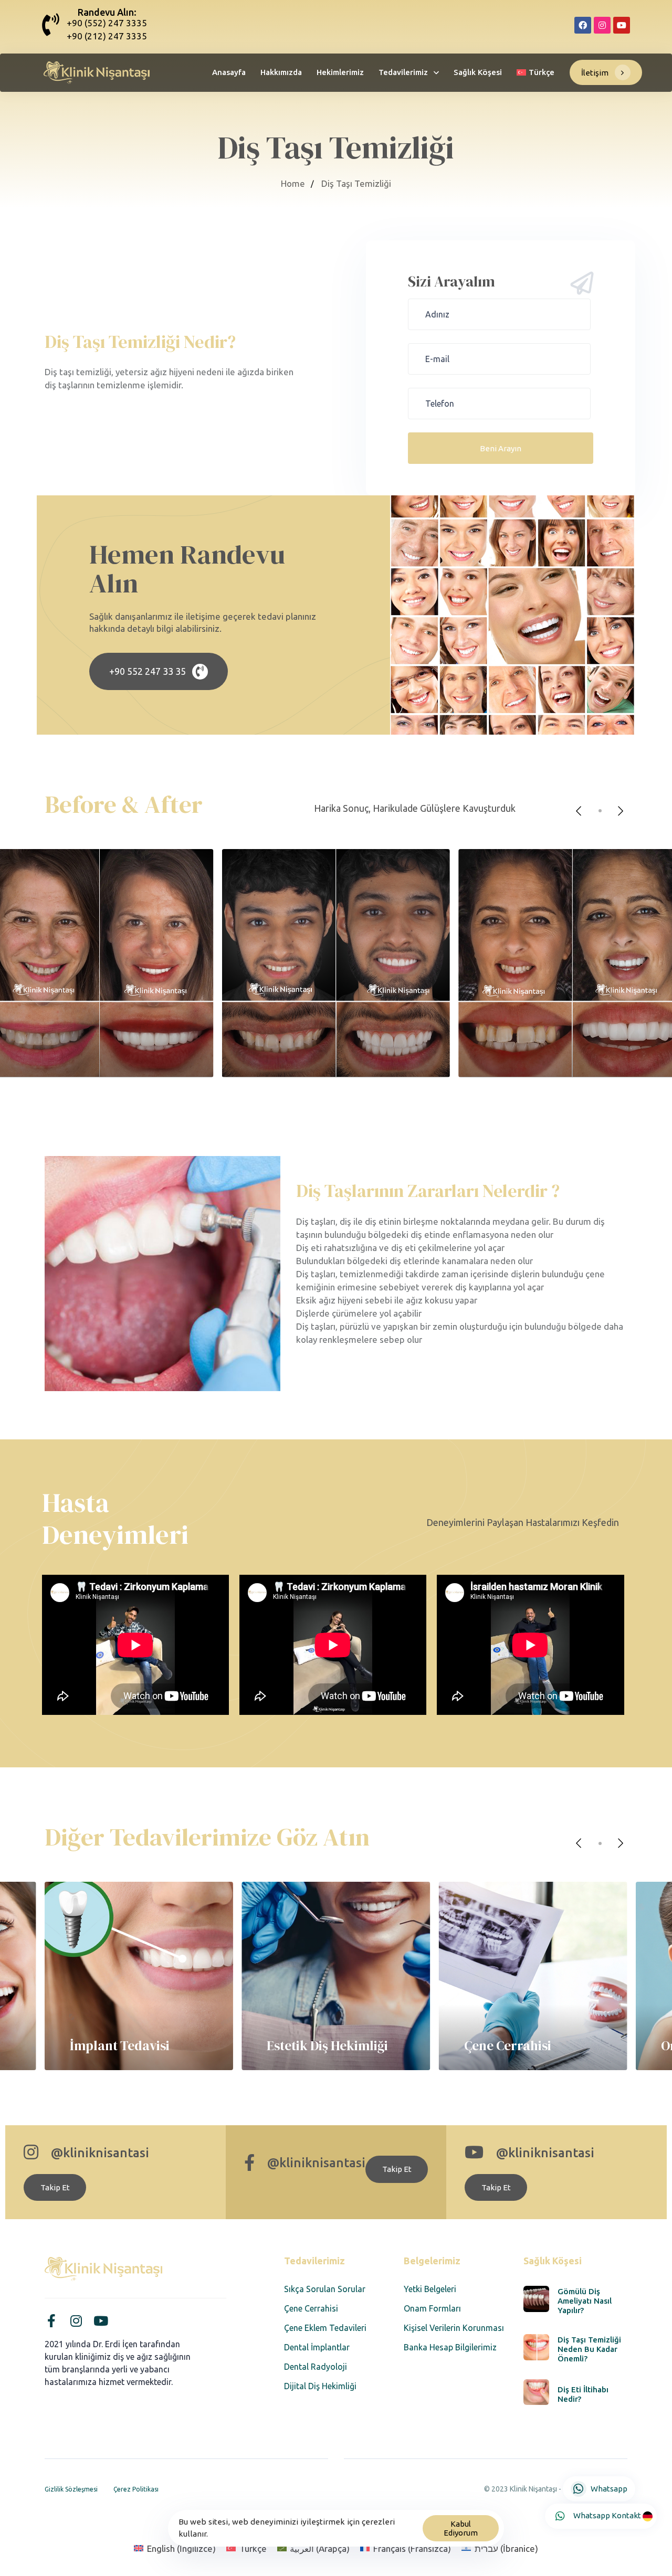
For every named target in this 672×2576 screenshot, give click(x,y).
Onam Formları (432, 2308)
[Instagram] (602, 25)
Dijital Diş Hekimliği (320, 2386)
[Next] (621, 811)
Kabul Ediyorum (461, 2528)
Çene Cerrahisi (311, 2308)
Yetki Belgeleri (430, 2289)
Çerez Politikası (136, 2489)
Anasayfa (229, 72)
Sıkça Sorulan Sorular (325, 2289)
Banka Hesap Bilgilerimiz (450, 2347)
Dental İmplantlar (317, 2347)
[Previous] (579, 811)
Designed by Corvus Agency (578, 2503)
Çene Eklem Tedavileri (325, 2328)
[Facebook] (583, 25)
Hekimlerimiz (340, 72)
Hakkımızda (281, 72)
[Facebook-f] (51, 2321)
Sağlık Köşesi (478, 72)
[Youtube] (622, 25)
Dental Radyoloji (316, 2367)
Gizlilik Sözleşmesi (71, 2489)
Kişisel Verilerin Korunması (454, 2328)
